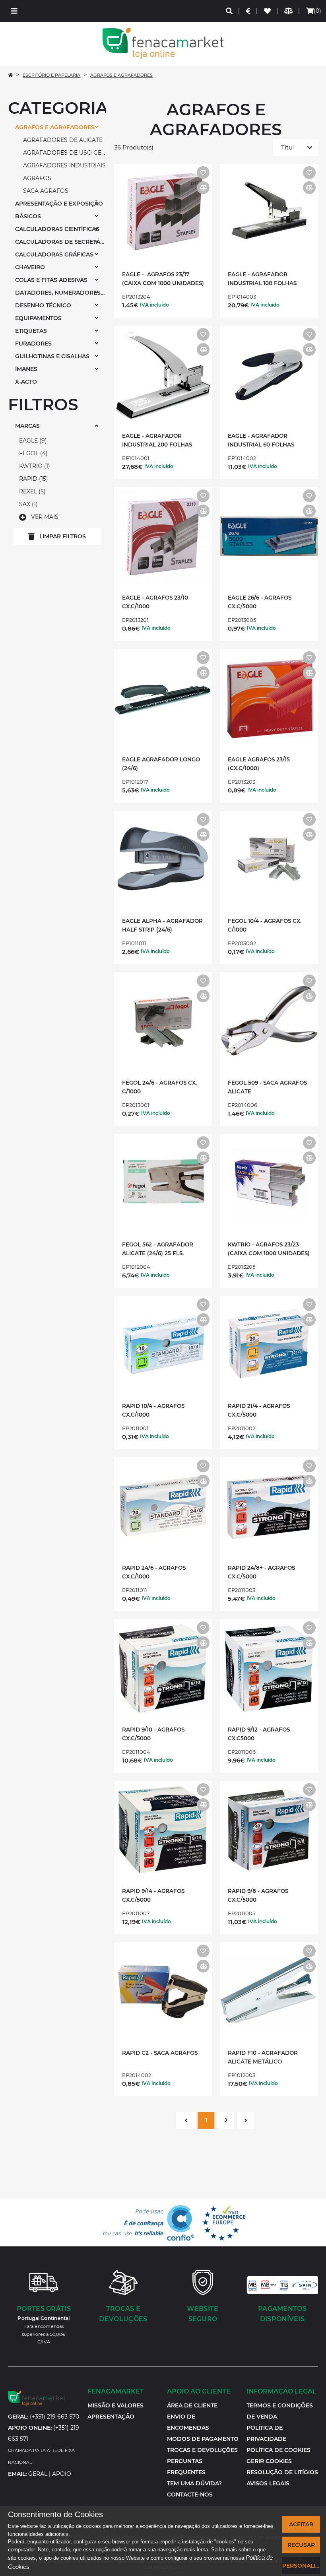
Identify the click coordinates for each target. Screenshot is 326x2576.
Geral (38, 2474)
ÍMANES (26, 369)
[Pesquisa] (230, 11)
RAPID (33, 479)
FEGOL (32, 453)
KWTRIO (34, 466)
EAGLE (32, 441)
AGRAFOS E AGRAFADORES (121, 75)
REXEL (31, 491)
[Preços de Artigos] (249, 11)
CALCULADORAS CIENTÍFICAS (57, 229)
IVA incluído (154, 305)
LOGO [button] (163, 44)
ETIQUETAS (31, 331)
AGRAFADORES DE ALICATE (63, 140)
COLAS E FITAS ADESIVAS (51, 280)
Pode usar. (132, 2223)
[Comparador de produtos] (289, 11)
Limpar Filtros (63, 536)
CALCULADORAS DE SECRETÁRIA (61, 242)
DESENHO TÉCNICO (43, 305)
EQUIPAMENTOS (38, 318)
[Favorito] (203, 173)
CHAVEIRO (30, 267)
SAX (27, 504)
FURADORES (33, 344)
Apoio (62, 2474)
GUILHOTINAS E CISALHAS (52, 356)
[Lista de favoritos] (268, 11)
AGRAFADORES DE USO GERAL (65, 153)
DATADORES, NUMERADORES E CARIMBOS (61, 293)
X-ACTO (26, 382)
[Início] (10, 75)
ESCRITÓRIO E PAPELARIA (51, 75)
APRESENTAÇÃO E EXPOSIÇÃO (59, 204)
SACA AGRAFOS (46, 191)
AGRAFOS (37, 178)
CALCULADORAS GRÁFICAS (54, 254)
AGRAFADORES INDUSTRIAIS (64, 165)
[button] (14, 11)
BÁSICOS (28, 216)
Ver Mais (45, 517)
